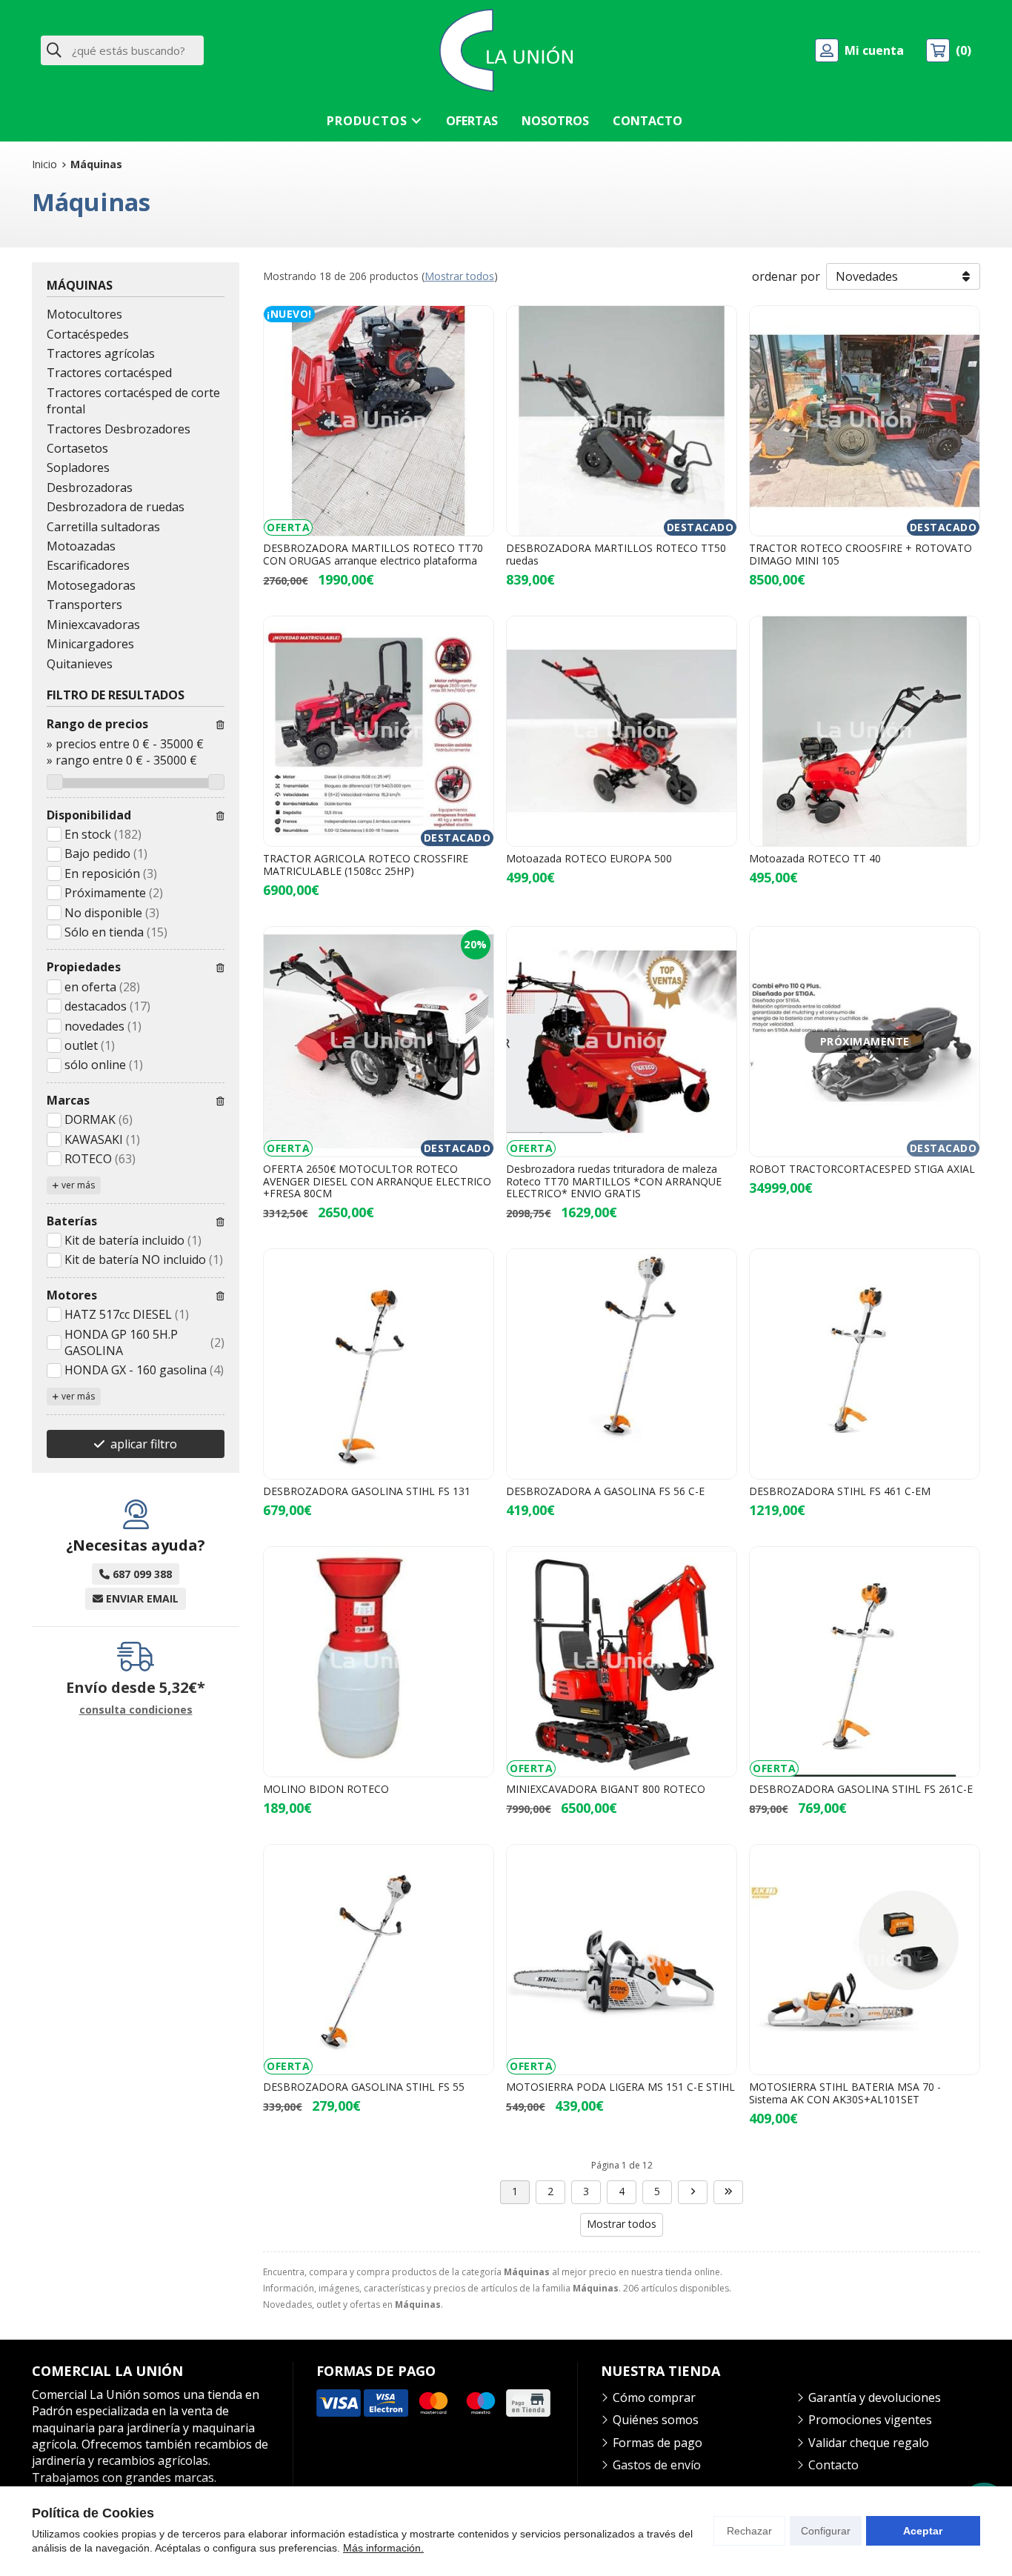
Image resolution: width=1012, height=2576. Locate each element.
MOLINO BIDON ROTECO (326, 1789)
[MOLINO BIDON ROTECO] (379, 1662)
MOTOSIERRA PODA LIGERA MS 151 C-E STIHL (620, 2087)
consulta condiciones (136, 1710)
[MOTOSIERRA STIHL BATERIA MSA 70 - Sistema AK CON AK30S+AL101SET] (865, 1960)
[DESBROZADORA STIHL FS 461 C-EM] (865, 1364)
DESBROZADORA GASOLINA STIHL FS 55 (364, 2087)
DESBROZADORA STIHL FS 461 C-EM (840, 1491)
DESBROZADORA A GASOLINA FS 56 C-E (605, 1491)
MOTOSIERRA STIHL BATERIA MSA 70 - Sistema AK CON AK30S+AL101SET (845, 2093)
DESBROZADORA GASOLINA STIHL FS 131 (367, 1491)
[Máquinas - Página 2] (693, 2192)
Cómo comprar (654, 2397)
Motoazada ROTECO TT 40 (815, 858)
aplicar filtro (144, 1444)
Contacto (833, 2465)
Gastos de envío (657, 2465)
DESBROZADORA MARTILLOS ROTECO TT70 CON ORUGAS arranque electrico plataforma (373, 554)
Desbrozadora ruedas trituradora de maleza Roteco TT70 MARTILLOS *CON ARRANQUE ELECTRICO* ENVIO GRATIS (614, 1181)
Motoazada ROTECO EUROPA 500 (589, 858)
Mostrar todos (459, 276)
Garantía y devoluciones (875, 2397)
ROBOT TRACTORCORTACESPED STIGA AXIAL (862, 1169)
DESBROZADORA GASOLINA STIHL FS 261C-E (861, 1789)
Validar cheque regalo (869, 2443)
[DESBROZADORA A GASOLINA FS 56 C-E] (622, 1364)
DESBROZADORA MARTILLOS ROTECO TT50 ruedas (616, 554)
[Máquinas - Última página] (728, 2192)
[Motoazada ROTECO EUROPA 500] (622, 731)
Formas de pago (658, 2443)
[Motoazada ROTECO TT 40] (865, 731)
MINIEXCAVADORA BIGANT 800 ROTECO (606, 1789)
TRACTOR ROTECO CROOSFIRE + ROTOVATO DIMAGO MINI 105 (860, 554)
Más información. (383, 2548)
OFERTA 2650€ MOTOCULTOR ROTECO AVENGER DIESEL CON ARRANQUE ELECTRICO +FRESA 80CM (377, 1181)
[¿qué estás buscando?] (122, 50)
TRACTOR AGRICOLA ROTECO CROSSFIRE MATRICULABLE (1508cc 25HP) (366, 865)
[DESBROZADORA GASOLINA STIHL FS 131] (379, 1364)
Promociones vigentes (870, 2420)
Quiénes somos (656, 2420)
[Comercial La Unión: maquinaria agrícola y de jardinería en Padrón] (506, 50)
